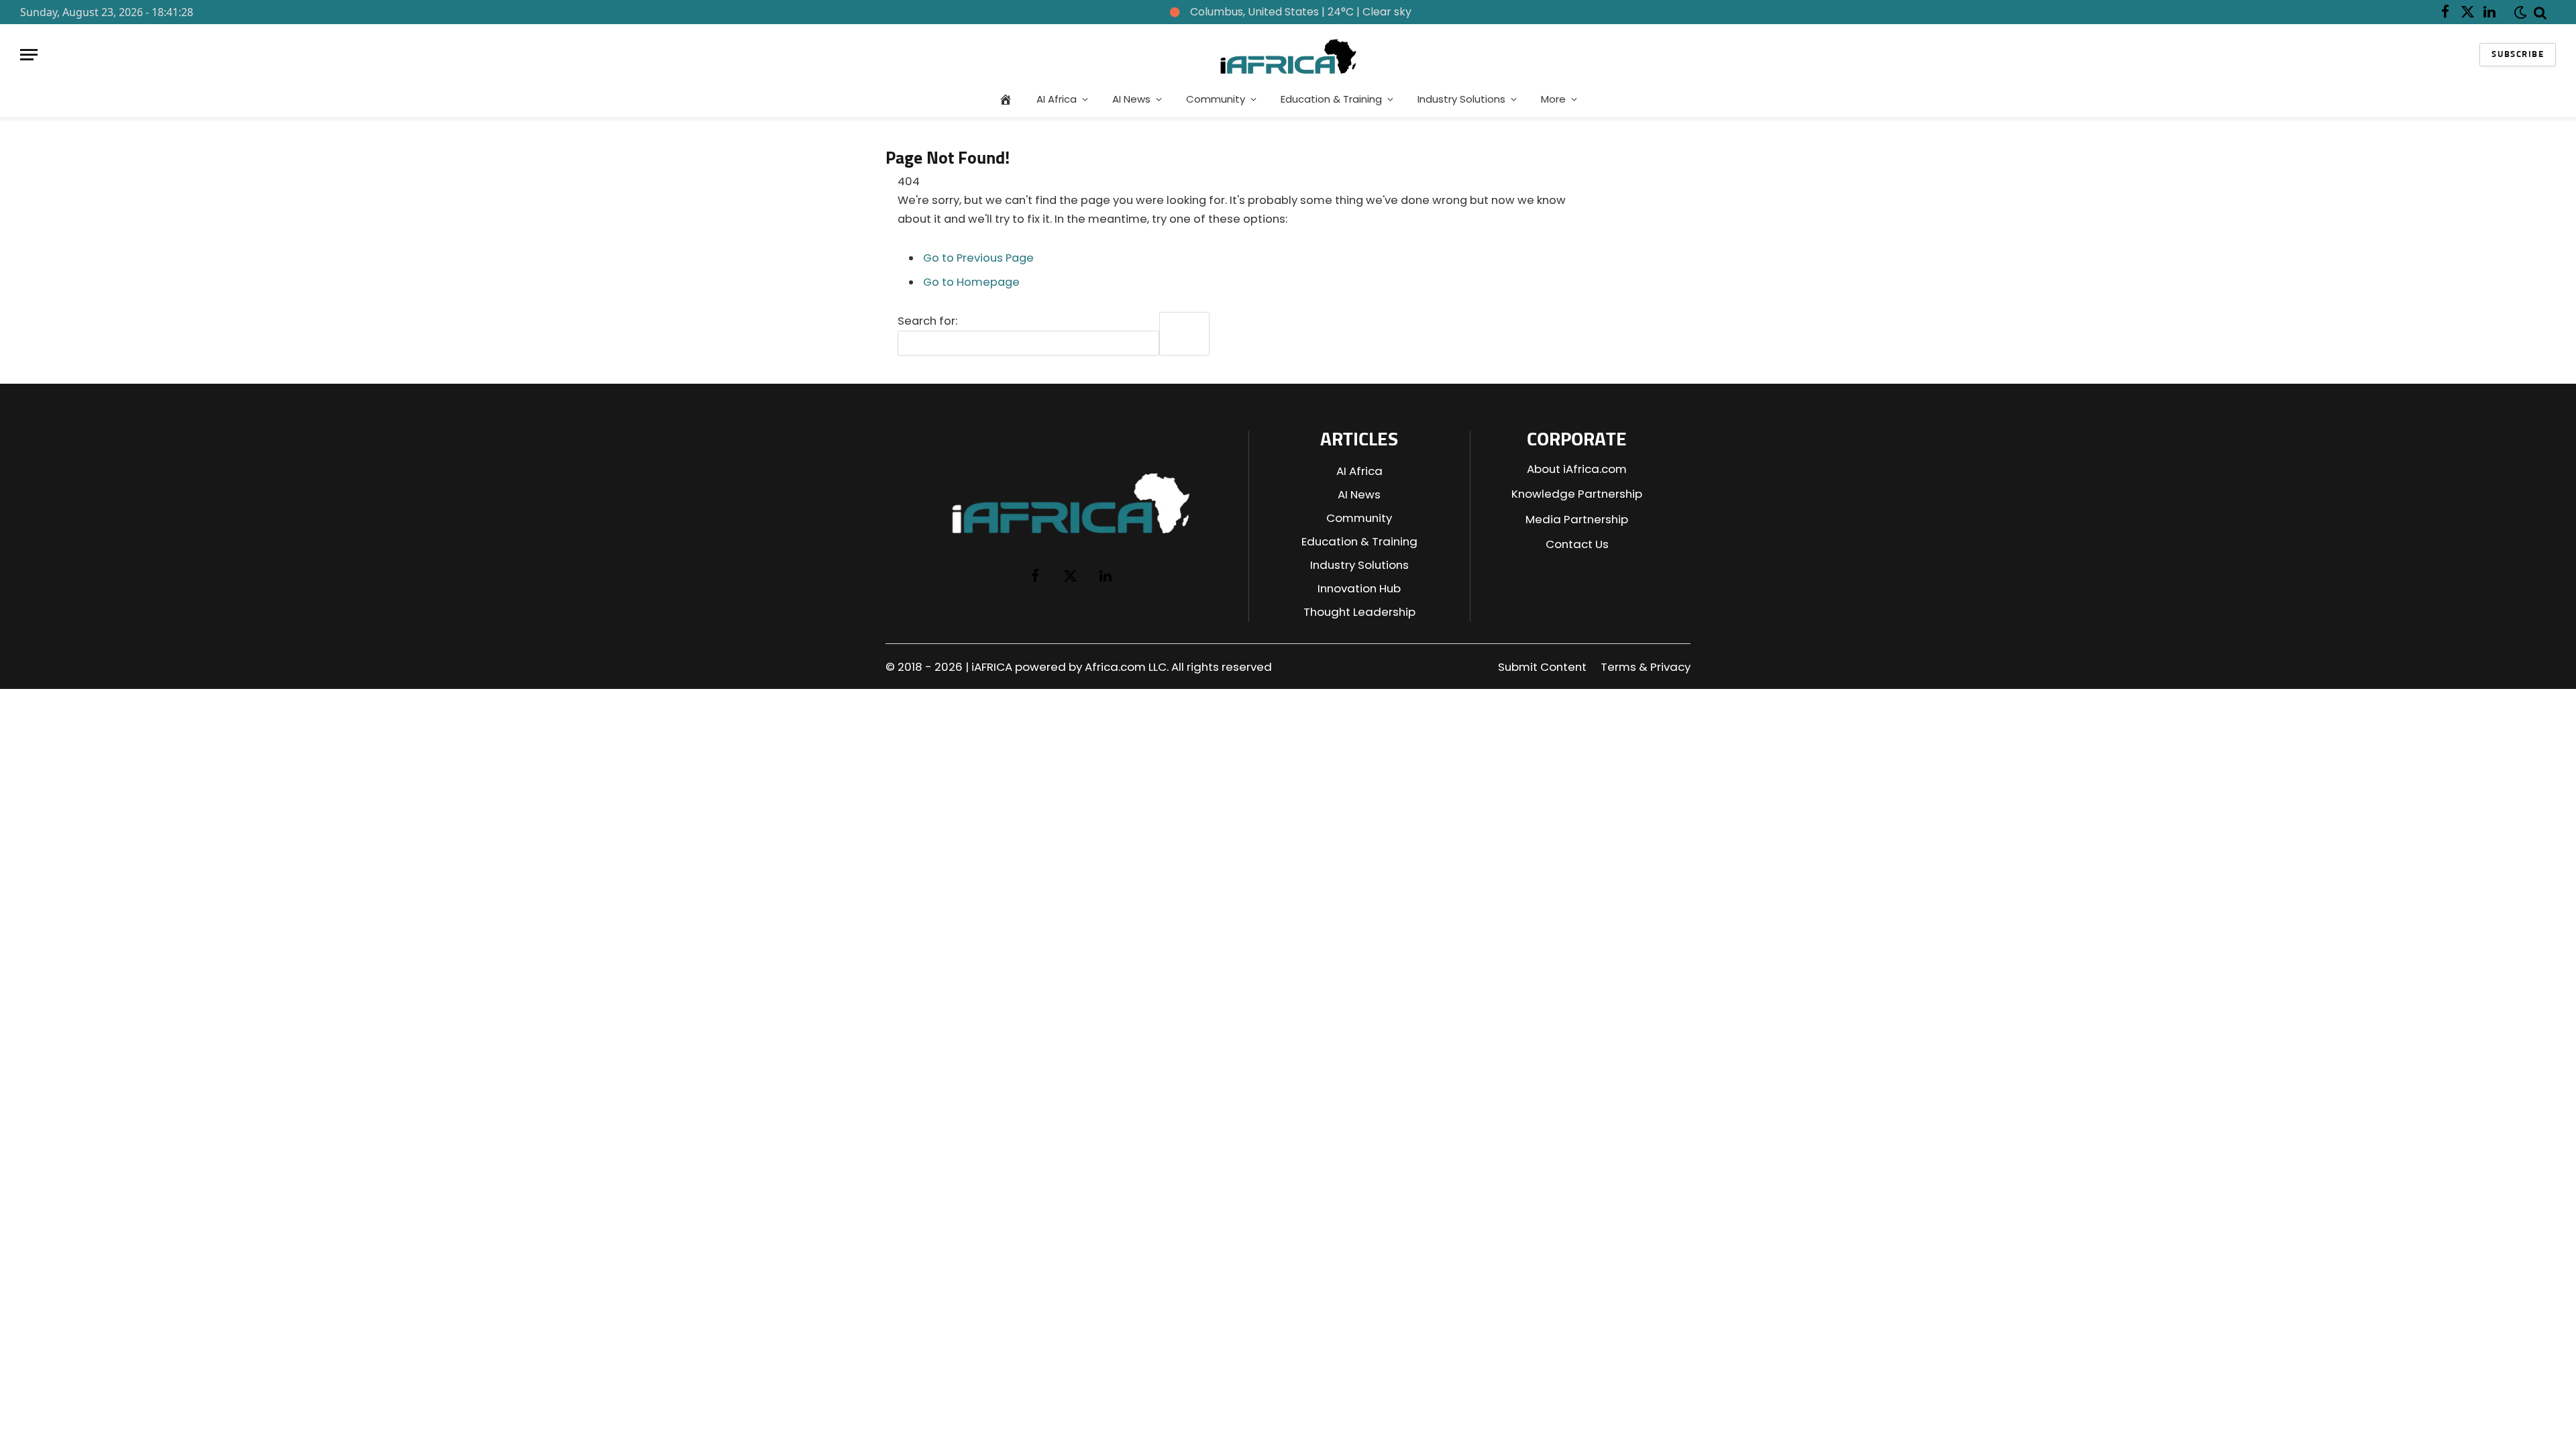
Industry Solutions (1461, 99)
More (1553, 99)
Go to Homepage (971, 282)
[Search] (2540, 12)
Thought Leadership (1359, 612)
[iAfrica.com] (1288, 55)
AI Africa (1057, 99)
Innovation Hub (1359, 588)
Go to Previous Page (978, 258)
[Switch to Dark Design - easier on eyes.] (2518, 12)
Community (1216, 99)
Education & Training (1331, 99)
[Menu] (29, 55)
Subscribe (2518, 55)
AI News (1131, 99)
